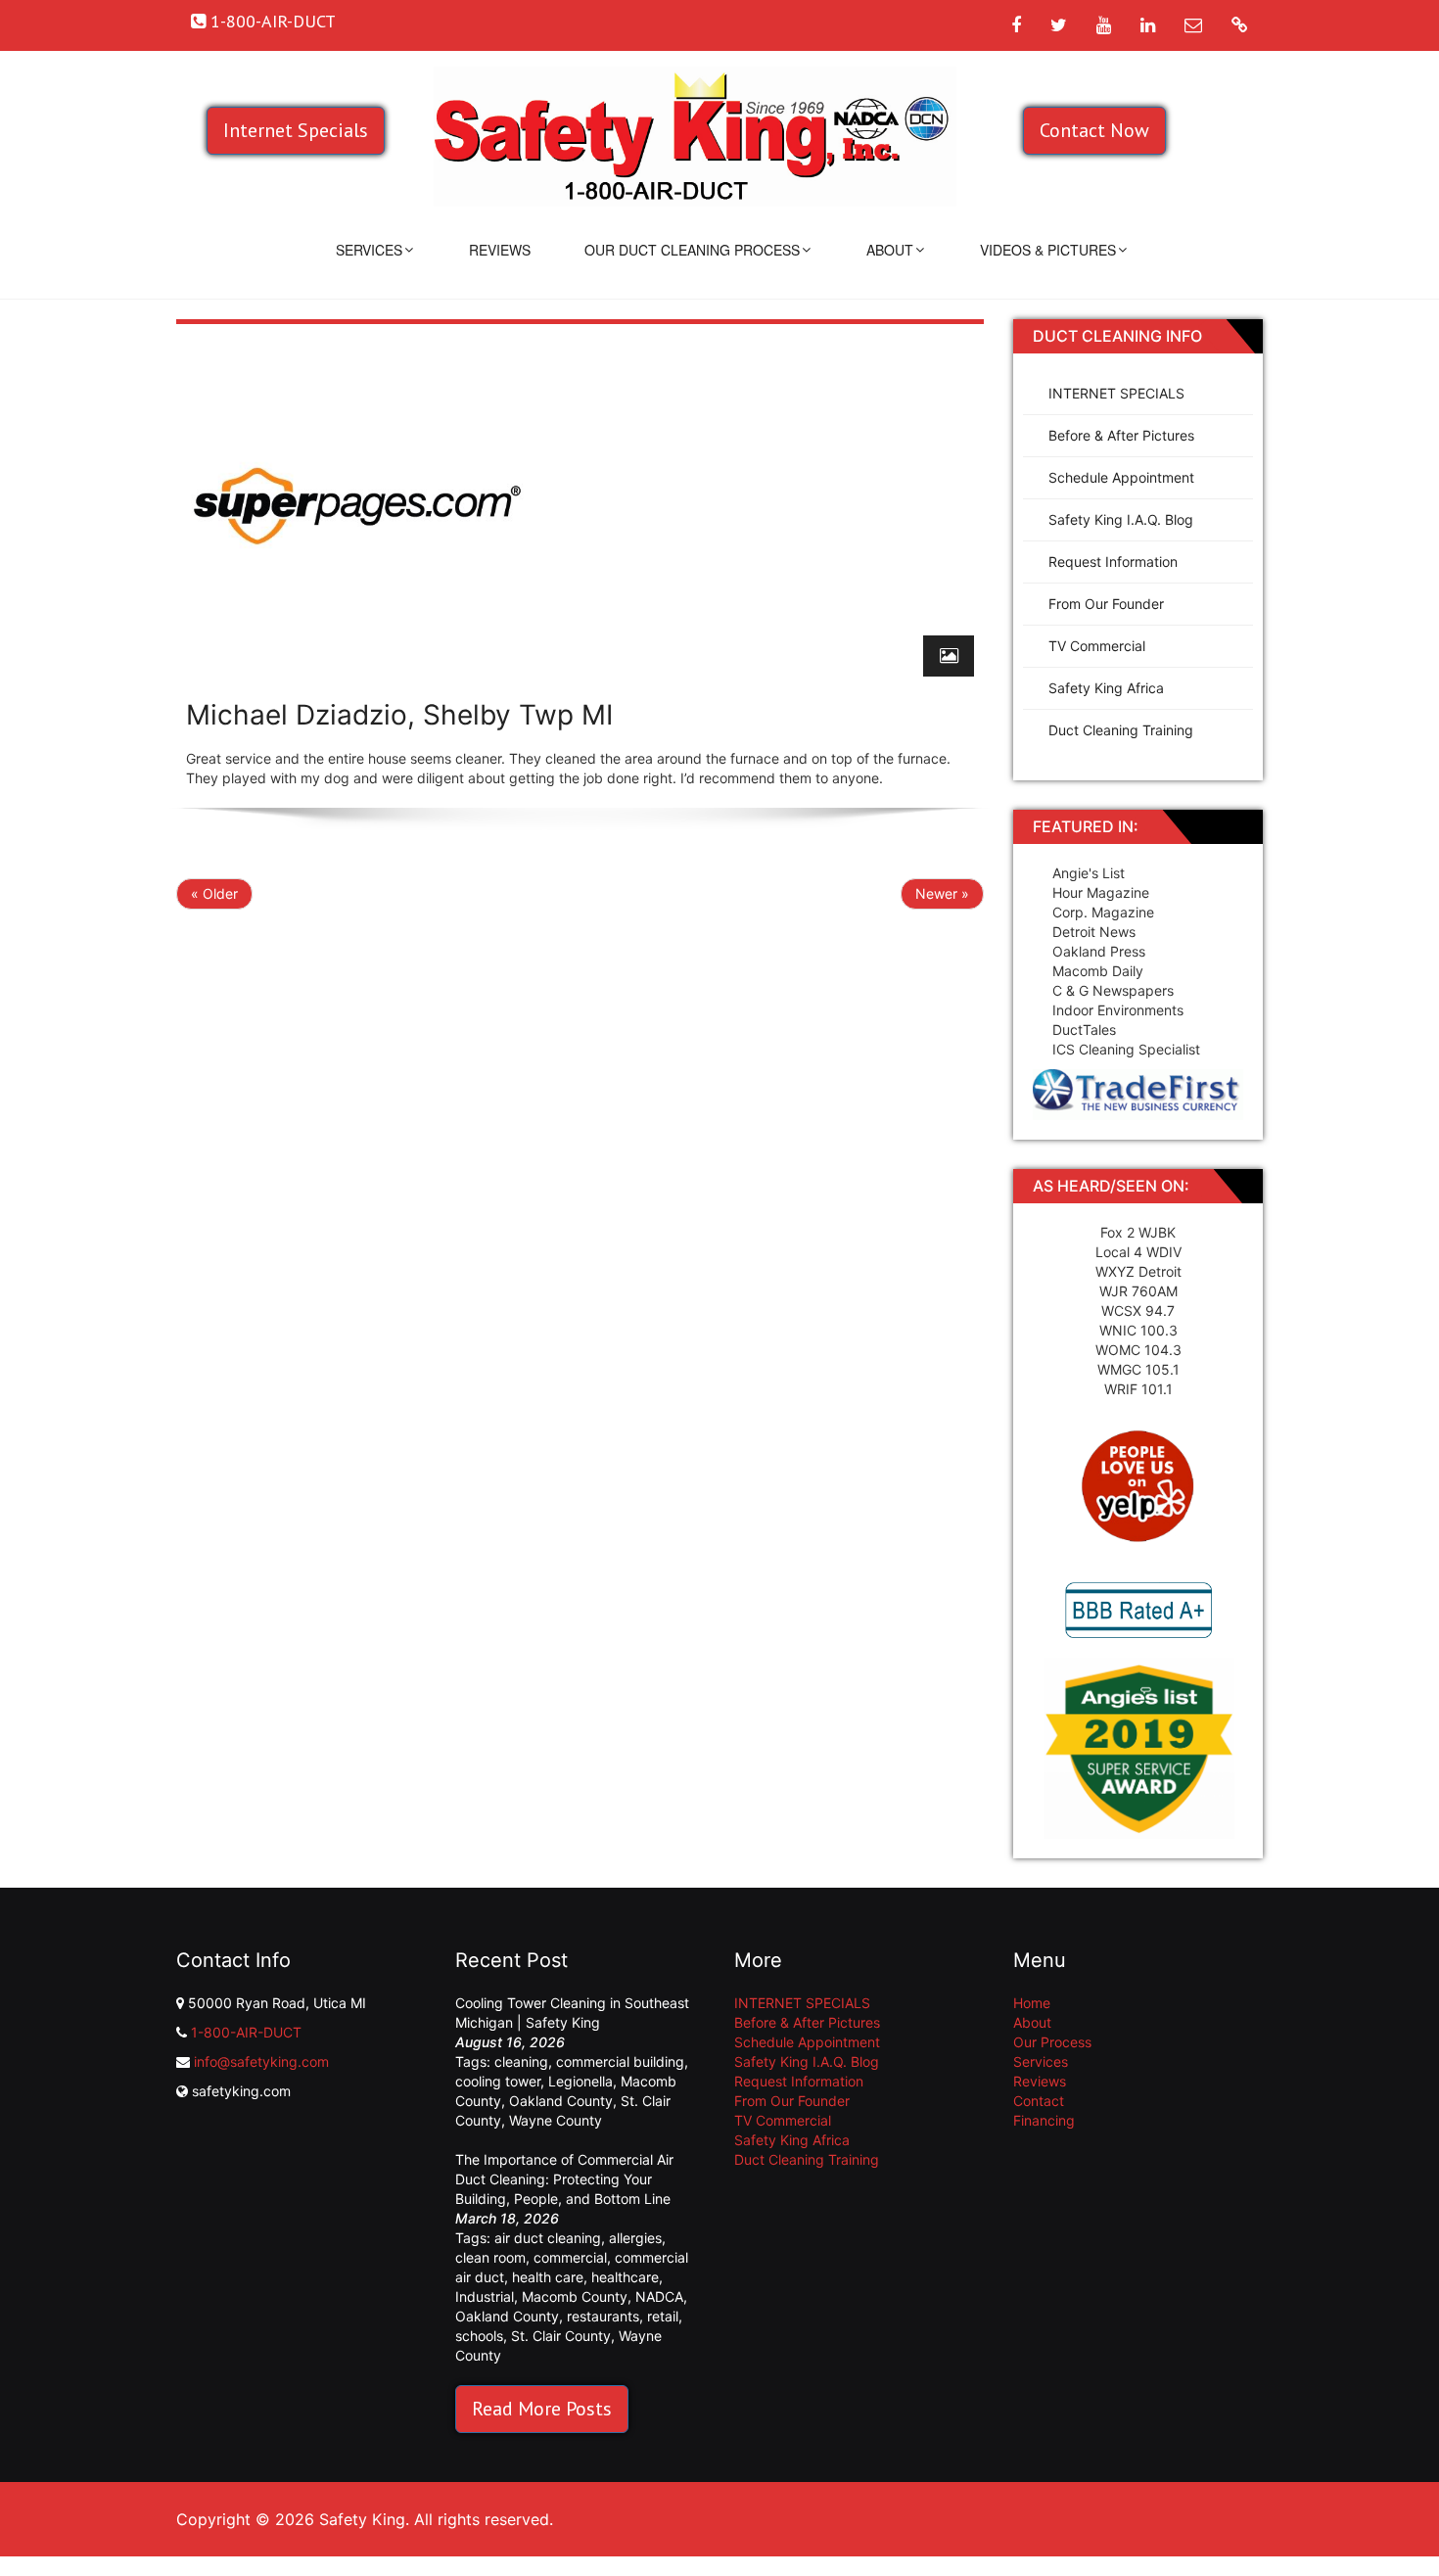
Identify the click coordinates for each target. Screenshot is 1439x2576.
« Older (214, 893)
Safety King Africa (1106, 688)
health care (548, 2277)
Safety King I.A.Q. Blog (1121, 519)
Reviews (500, 250)
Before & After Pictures (1121, 435)
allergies (635, 2238)
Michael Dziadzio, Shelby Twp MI (399, 715)
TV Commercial (1097, 646)
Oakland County (561, 2101)
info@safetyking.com (261, 2061)
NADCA (659, 2296)
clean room (490, 2257)
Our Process (1052, 2042)
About (890, 250)
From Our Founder (1106, 604)
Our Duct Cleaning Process (692, 250)
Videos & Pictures (1048, 250)
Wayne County (556, 2120)
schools (479, 2336)
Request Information (1113, 562)
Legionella (580, 2081)
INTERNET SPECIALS (1116, 393)
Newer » (942, 893)
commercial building (620, 2061)
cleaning (521, 2061)
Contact (1039, 2101)
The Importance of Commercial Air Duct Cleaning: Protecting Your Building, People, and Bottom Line (564, 2179)
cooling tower (498, 2081)
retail (663, 2316)
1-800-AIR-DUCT (246, 2032)
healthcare (625, 2277)
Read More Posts (542, 2409)
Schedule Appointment (1121, 477)
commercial (570, 2257)
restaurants (603, 2316)
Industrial (485, 2296)
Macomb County (575, 2296)
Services (369, 250)
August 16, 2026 (510, 2042)
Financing (1044, 2120)
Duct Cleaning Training (1121, 730)
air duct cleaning (548, 2238)
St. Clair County (561, 2336)
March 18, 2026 (507, 2218)
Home (1032, 2003)
